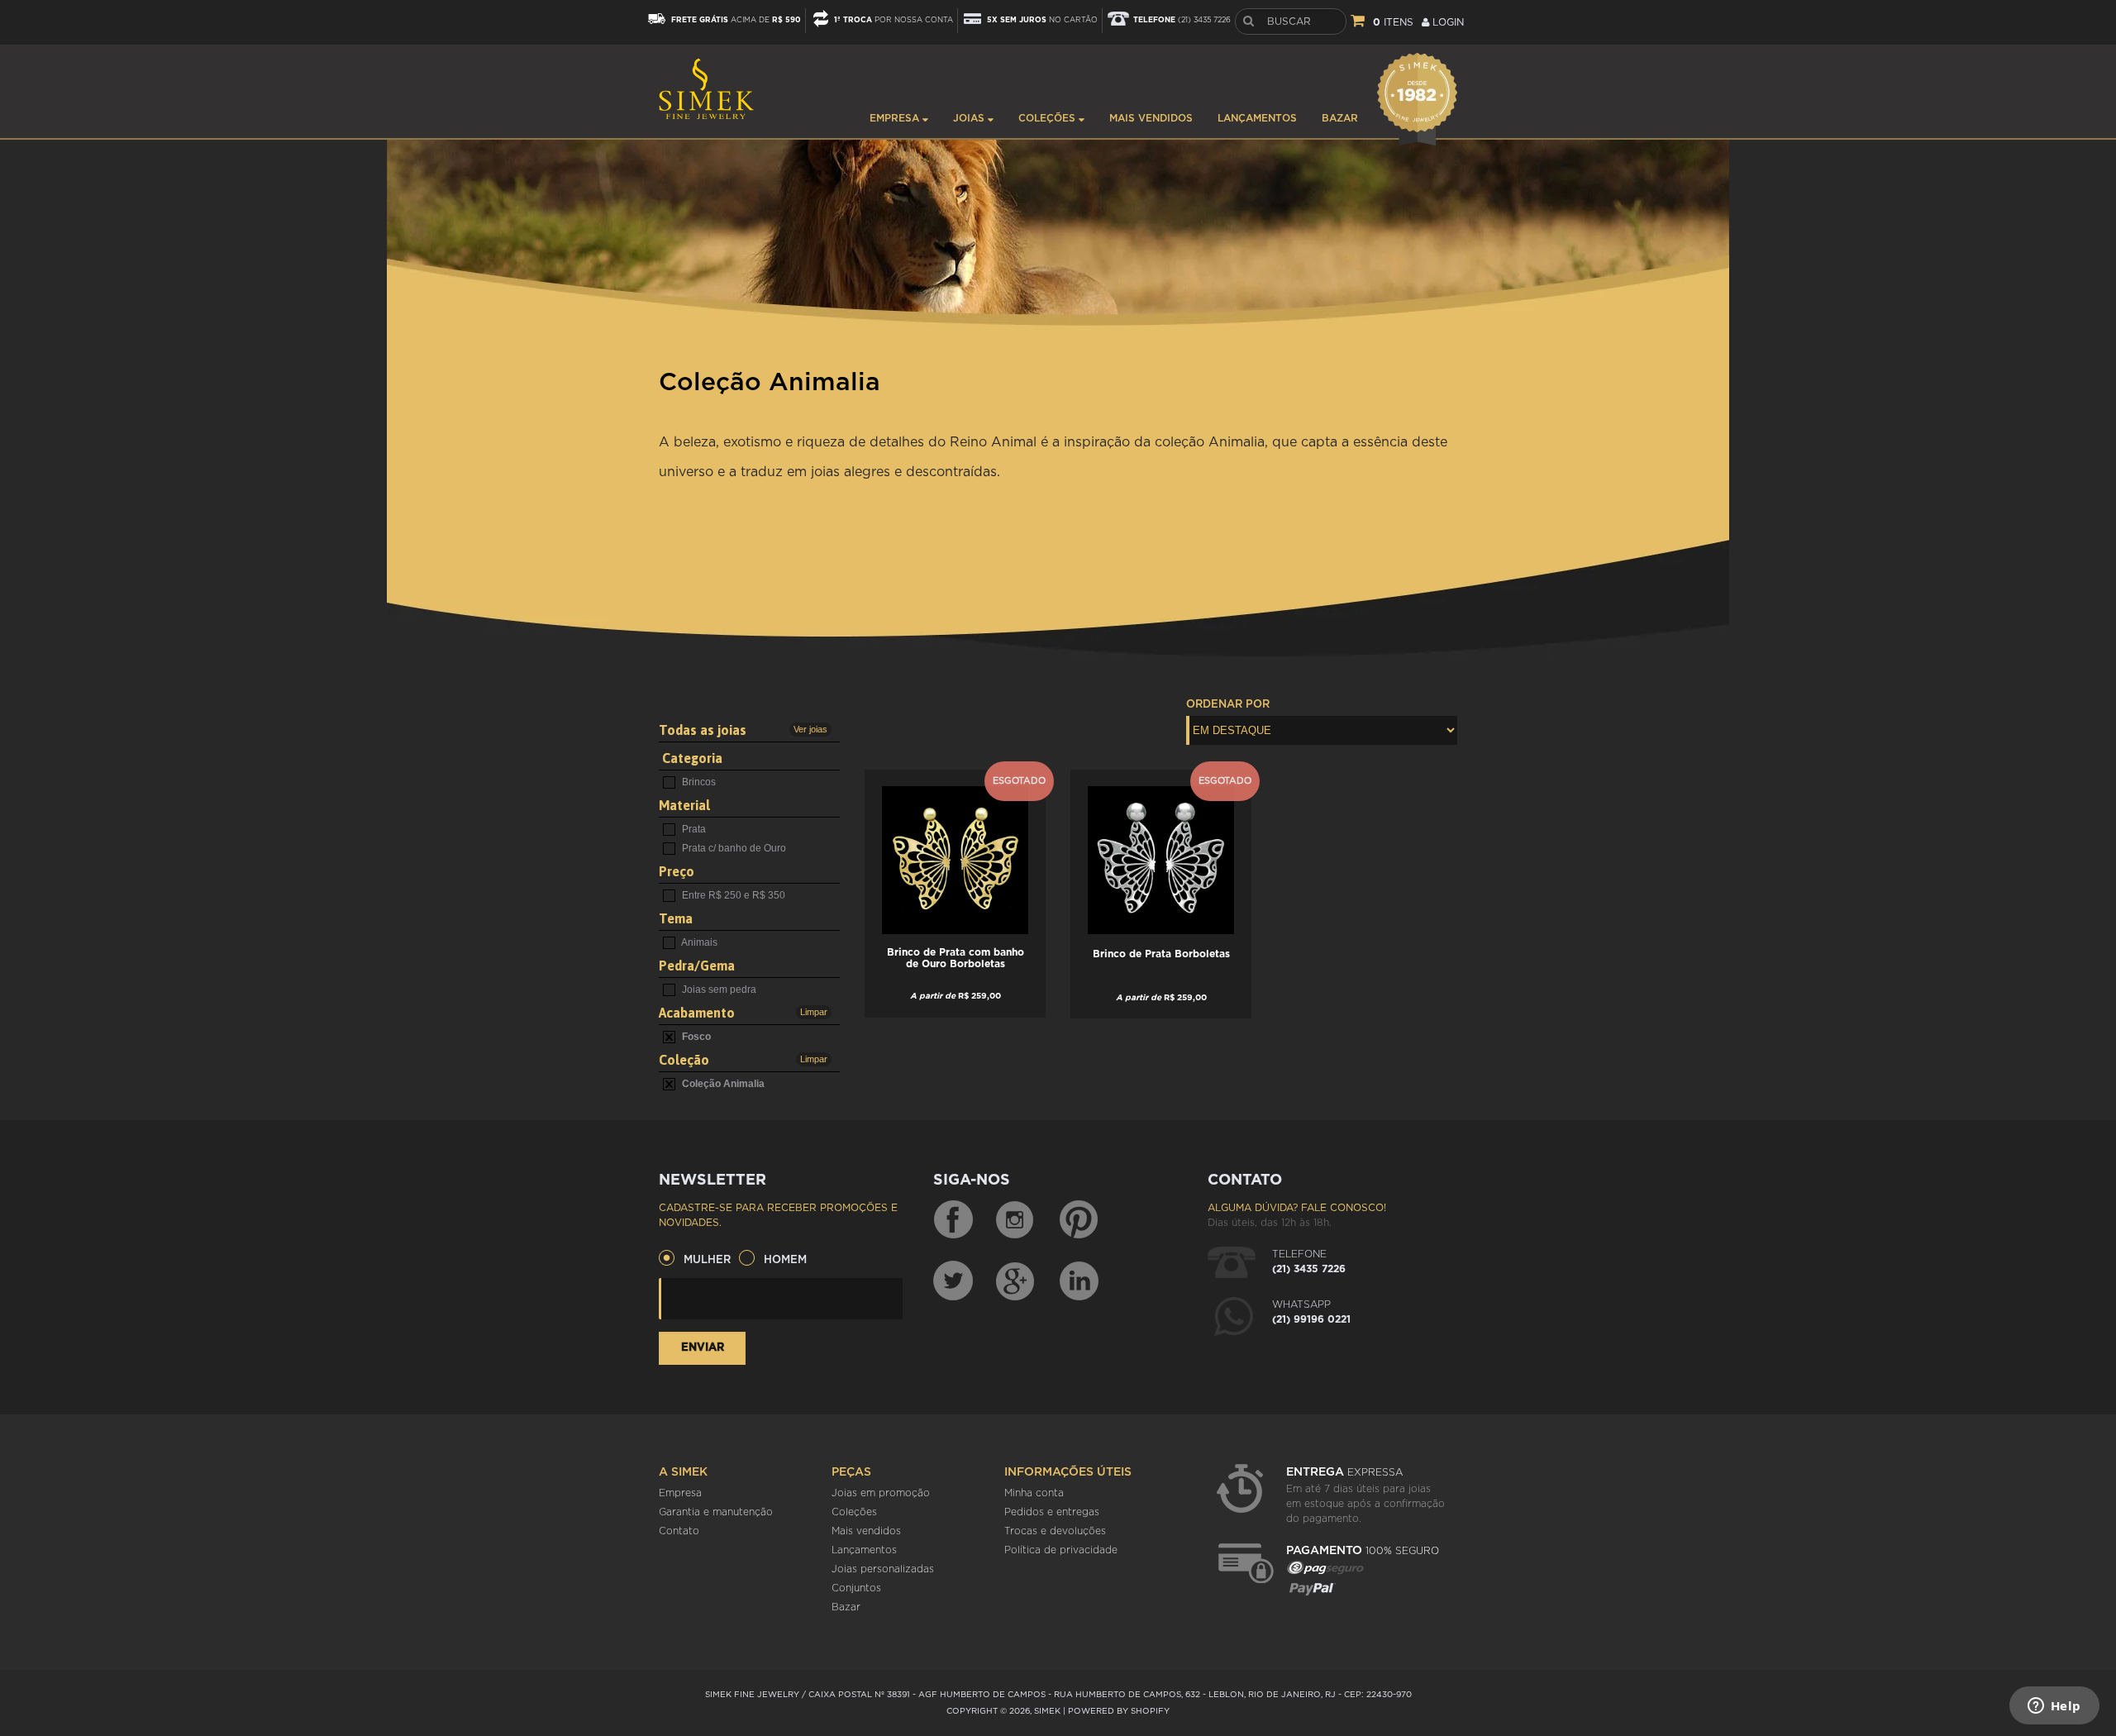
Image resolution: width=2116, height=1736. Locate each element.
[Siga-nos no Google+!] (1016, 1281)
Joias (970, 118)
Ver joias (810, 729)
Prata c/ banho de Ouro (733, 848)
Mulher (707, 1260)
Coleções (1048, 118)
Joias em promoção (881, 1493)
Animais (698, 942)
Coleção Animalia (722, 1084)
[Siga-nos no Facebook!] (953, 1220)
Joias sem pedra (718, 990)
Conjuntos (856, 1588)
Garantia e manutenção (716, 1512)
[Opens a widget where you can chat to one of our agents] (2054, 1707)
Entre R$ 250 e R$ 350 (732, 895)
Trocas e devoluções (1055, 1531)
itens (1393, 22)
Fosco (695, 1037)
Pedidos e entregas (1052, 1512)
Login (1446, 22)
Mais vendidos (1151, 118)
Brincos (698, 782)
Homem (785, 1260)
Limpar (814, 1012)
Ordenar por (1228, 705)
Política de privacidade (1061, 1550)
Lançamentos (1257, 118)
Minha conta (1034, 1493)
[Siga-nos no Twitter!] (953, 1281)
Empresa (896, 118)
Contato (679, 1531)
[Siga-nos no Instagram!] (1016, 1220)
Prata (693, 829)
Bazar (1340, 118)
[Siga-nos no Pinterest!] (1079, 1220)
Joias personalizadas (883, 1569)
